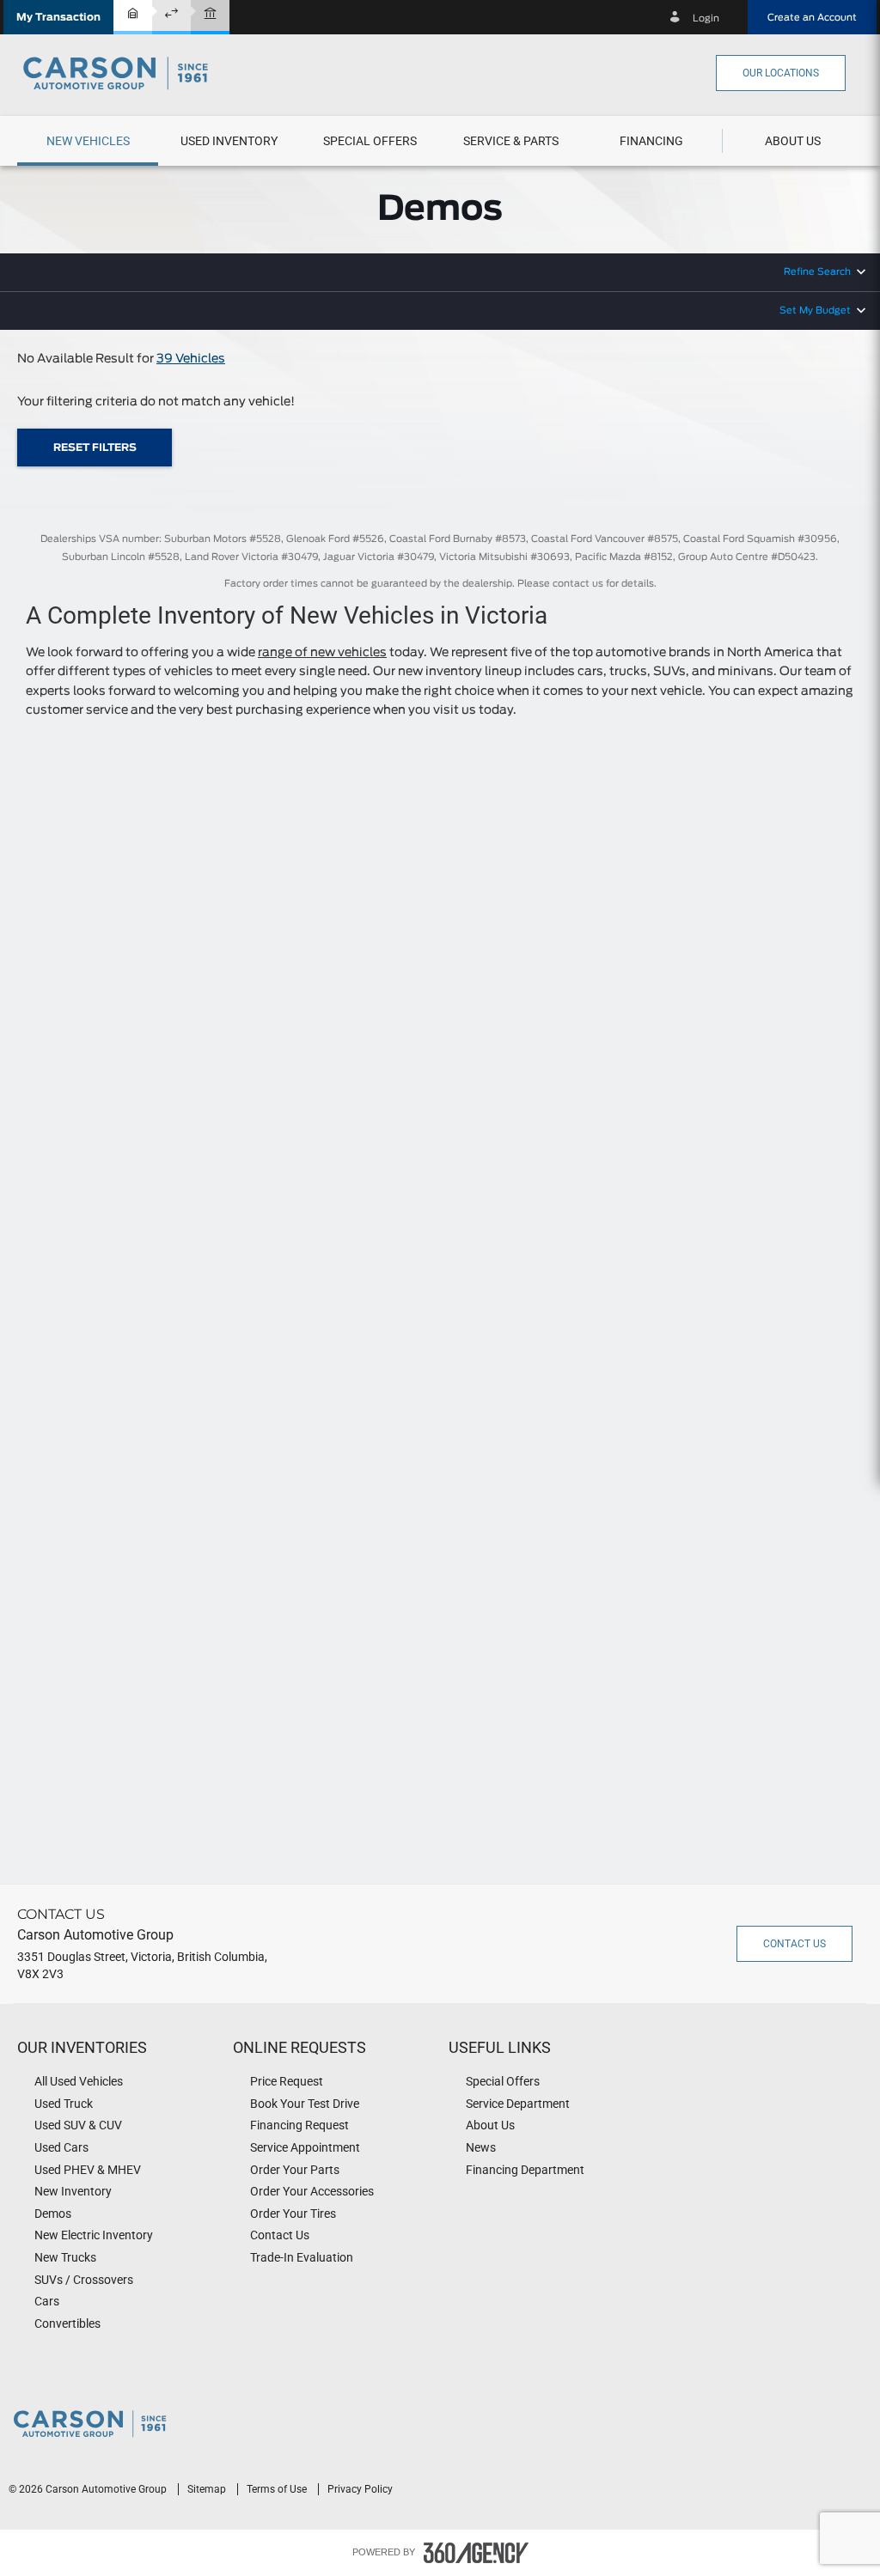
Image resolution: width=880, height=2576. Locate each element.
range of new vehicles (322, 653)
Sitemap (208, 2489)
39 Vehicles (191, 359)
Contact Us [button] (794, 1944)
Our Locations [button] (781, 73)
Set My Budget (815, 311)
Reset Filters (95, 448)
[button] (58, 17)
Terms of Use (278, 2489)
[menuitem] (88, 141)
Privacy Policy (360, 2489)
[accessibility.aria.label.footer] (476, 2553)
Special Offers (370, 141)
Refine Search (817, 272)
